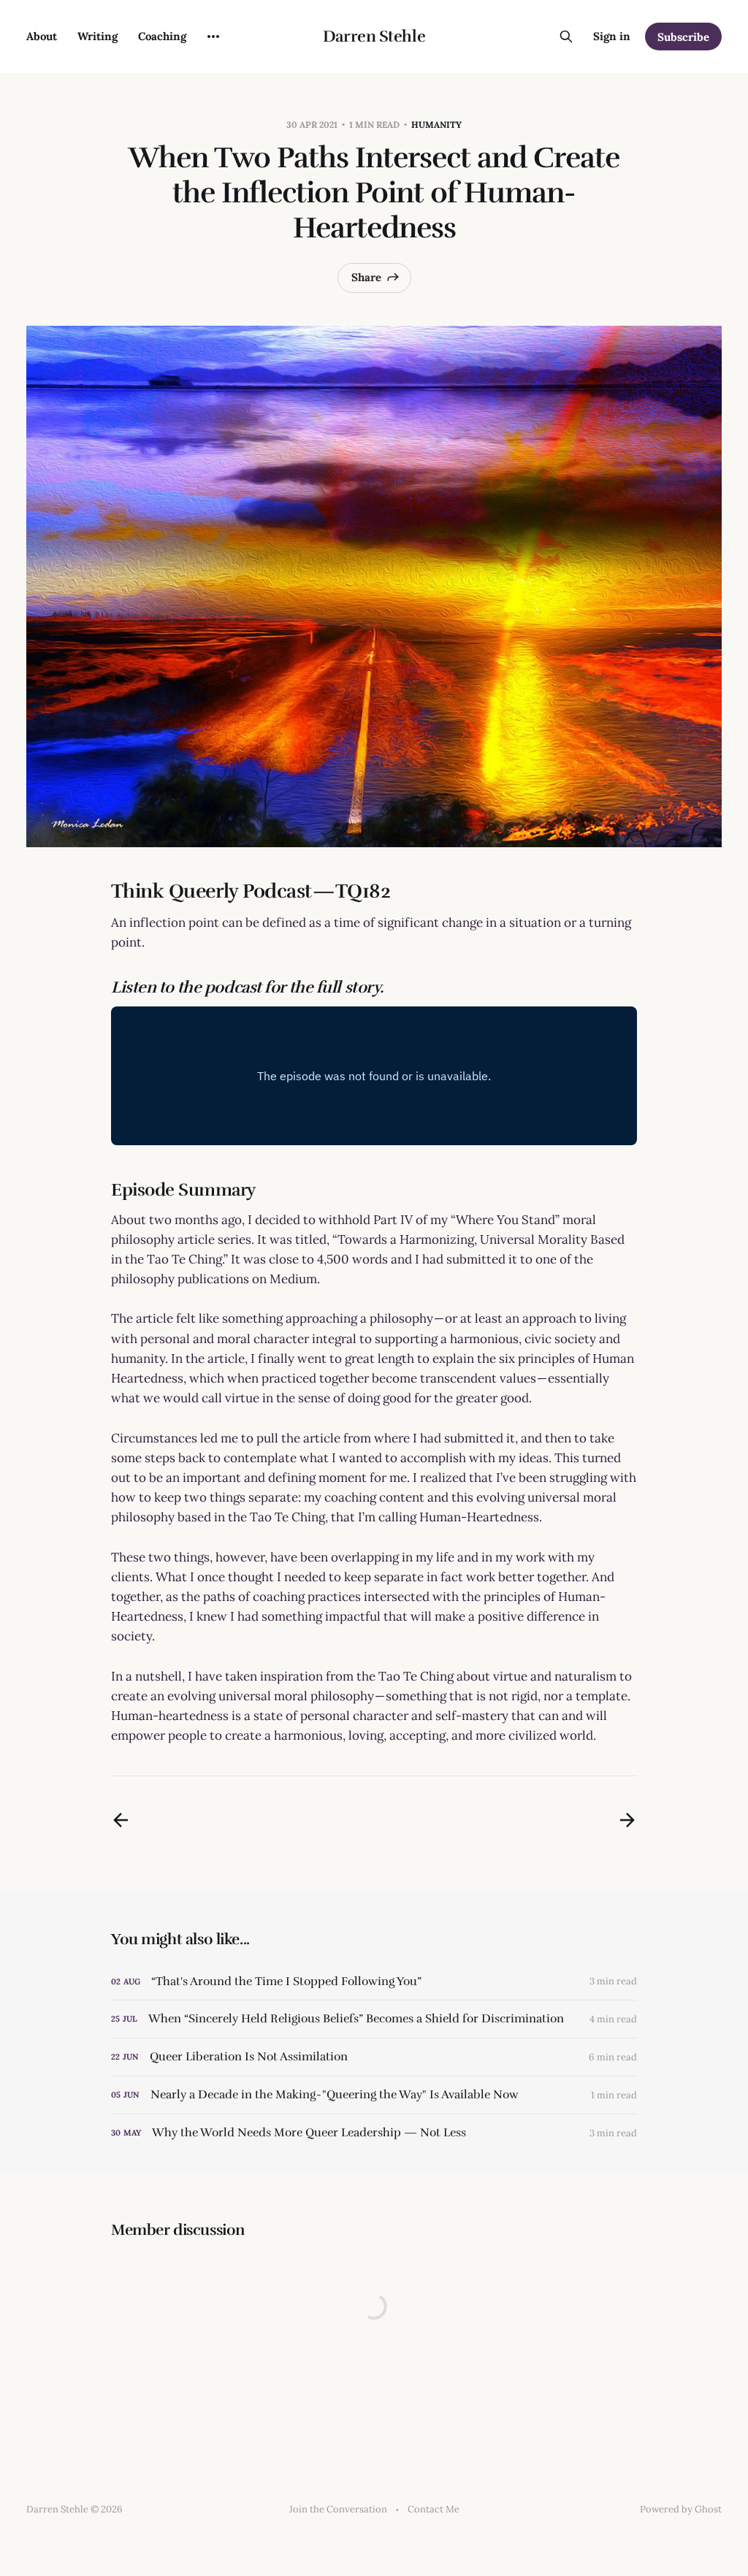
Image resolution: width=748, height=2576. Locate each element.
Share (366, 277)
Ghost (708, 2509)
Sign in (612, 36)
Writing (98, 36)
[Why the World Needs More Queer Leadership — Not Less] (374, 2133)
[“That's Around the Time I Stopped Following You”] (374, 1982)
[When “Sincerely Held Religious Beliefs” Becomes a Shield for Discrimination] (374, 2019)
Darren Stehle (374, 37)
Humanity (436, 125)
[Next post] (627, 1820)
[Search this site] (566, 37)
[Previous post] (121, 1820)
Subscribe (683, 37)
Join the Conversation (338, 2509)
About (42, 36)
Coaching (162, 36)
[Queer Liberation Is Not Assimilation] (374, 2057)
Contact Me (434, 2509)
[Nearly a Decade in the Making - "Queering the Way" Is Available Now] (374, 2095)
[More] (213, 37)
